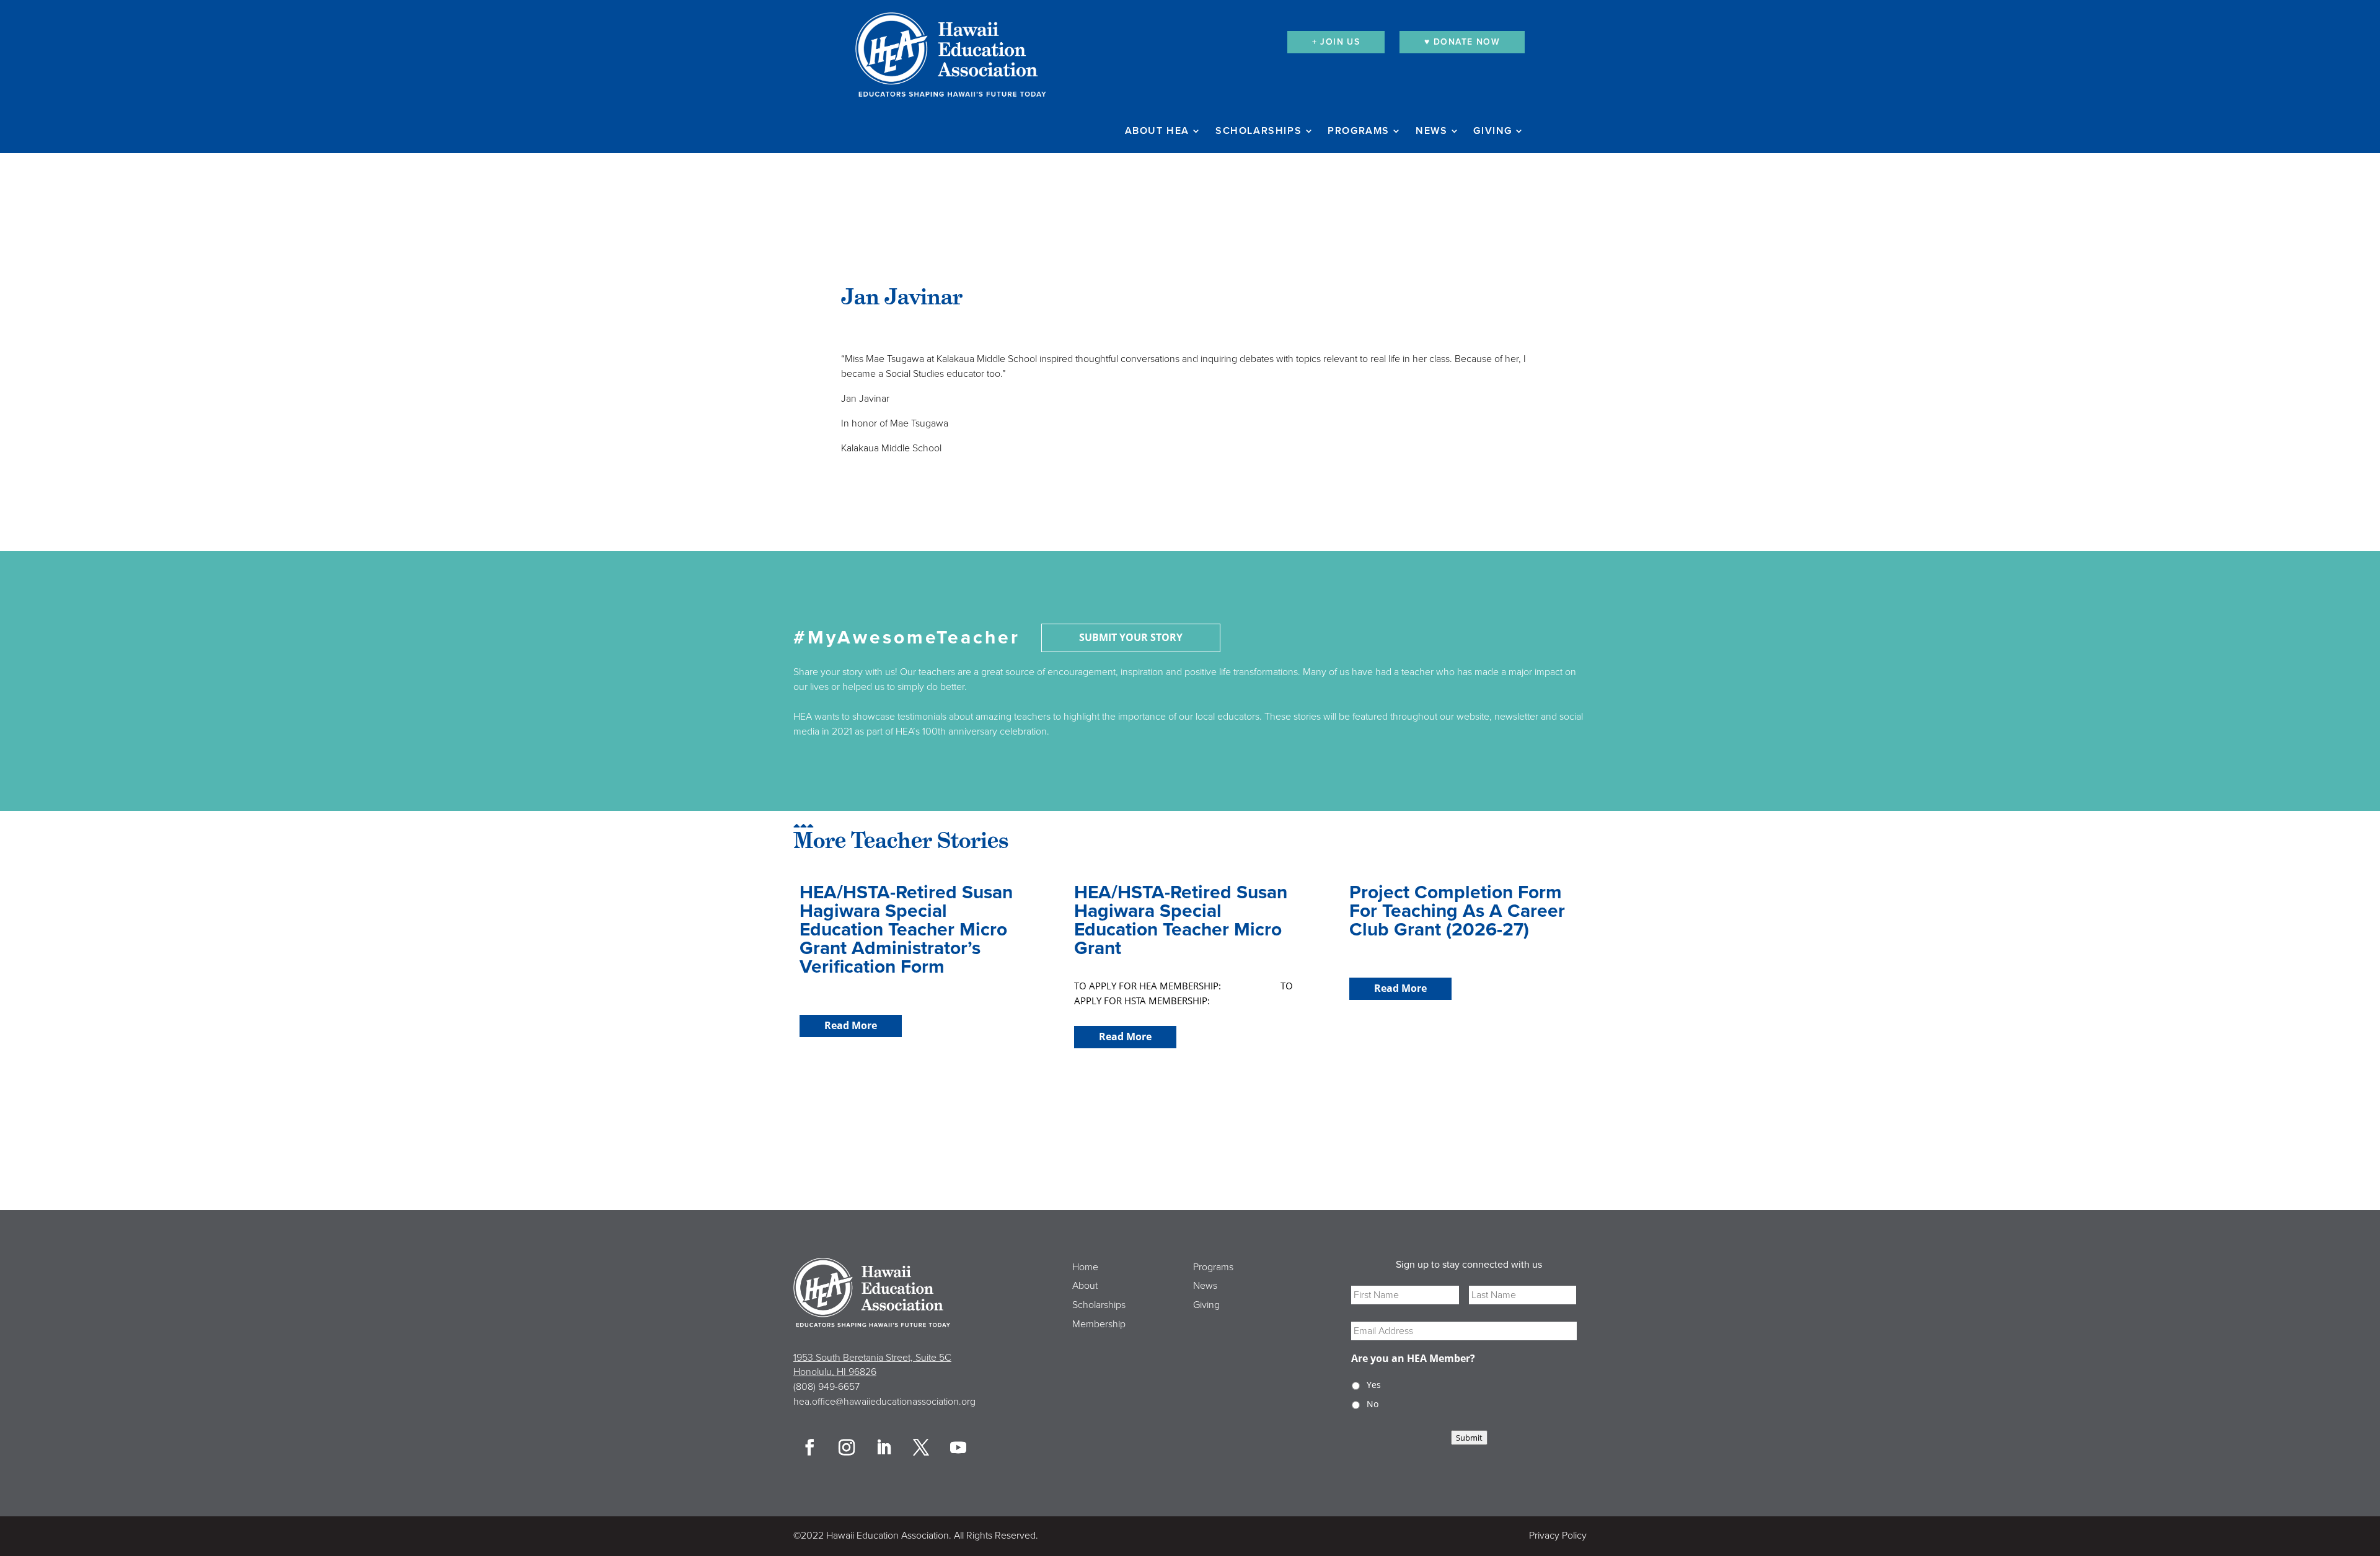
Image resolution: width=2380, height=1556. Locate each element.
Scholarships (1258, 131)
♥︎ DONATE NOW (1462, 42)
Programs (1359, 131)
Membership (1099, 1324)
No (1373, 1404)
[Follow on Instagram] (847, 1448)
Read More (851, 1025)
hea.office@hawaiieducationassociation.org (884, 1402)
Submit (1469, 1438)
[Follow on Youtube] (958, 1448)
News (1431, 131)
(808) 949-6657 (826, 1387)
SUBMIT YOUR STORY (1131, 637)
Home (1085, 1267)
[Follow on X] (921, 1448)
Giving (1493, 131)
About (1085, 1286)
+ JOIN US (1336, 42)
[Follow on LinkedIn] (884, 1448)
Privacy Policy (1558, 1536)
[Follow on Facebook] (809, 1448)
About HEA (1157, 131)
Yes (1374, 1385)
